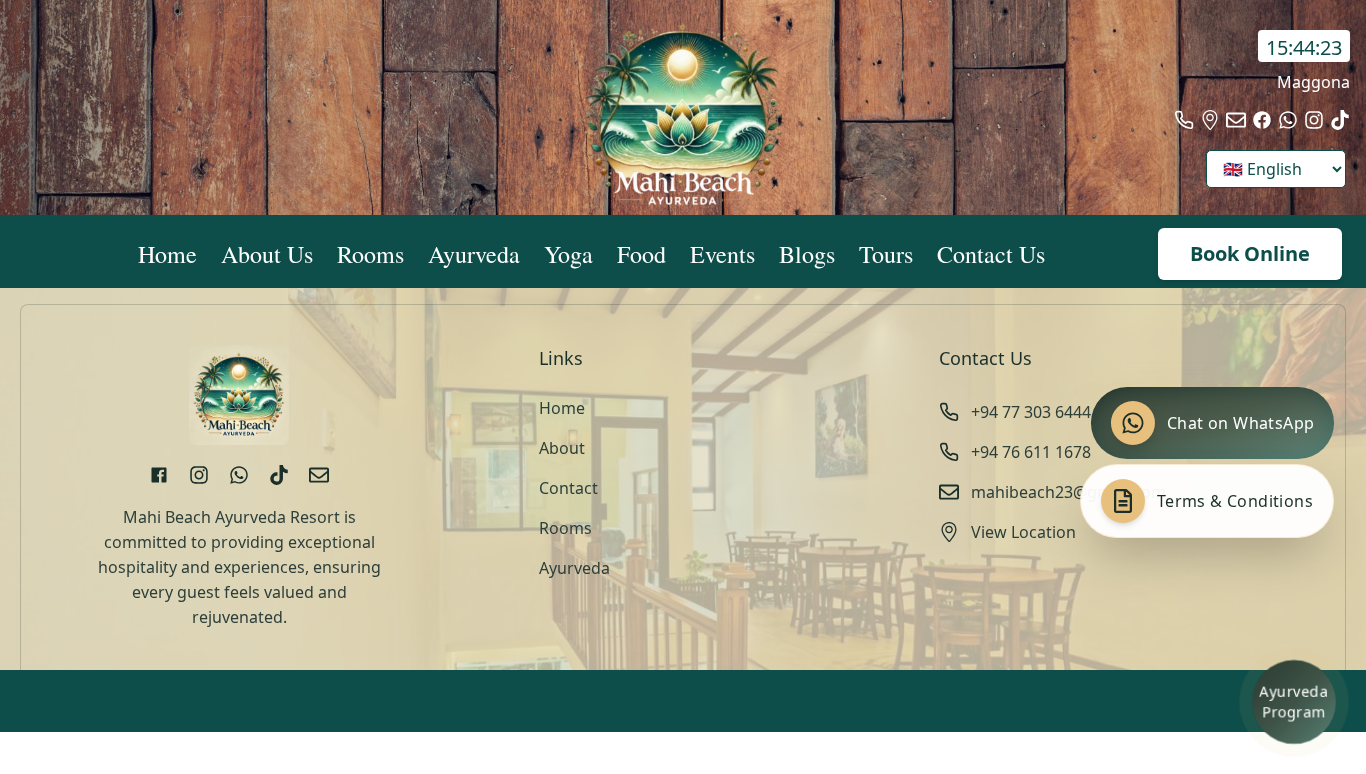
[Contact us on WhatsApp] (1288, 120)
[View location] (1210, 120)
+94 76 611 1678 (1031, 452)
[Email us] (1236, 120)
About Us (267, 254)
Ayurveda (474, 254)
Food (641, 254)
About (562, 448)
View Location (1023, 532)
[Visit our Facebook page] (1262, 120)
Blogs (807, 254)
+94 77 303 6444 (1031, 412)
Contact (568, 488)
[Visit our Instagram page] (1314, 120)
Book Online (1250, 253)
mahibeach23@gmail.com (1068, 492)
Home (167, 254)
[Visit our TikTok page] (1340, 120)
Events (722, 254)
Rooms (370, 254)
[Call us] (1184, 120)
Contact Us (991, 254)
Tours (886, 254)
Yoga (568, 254)
